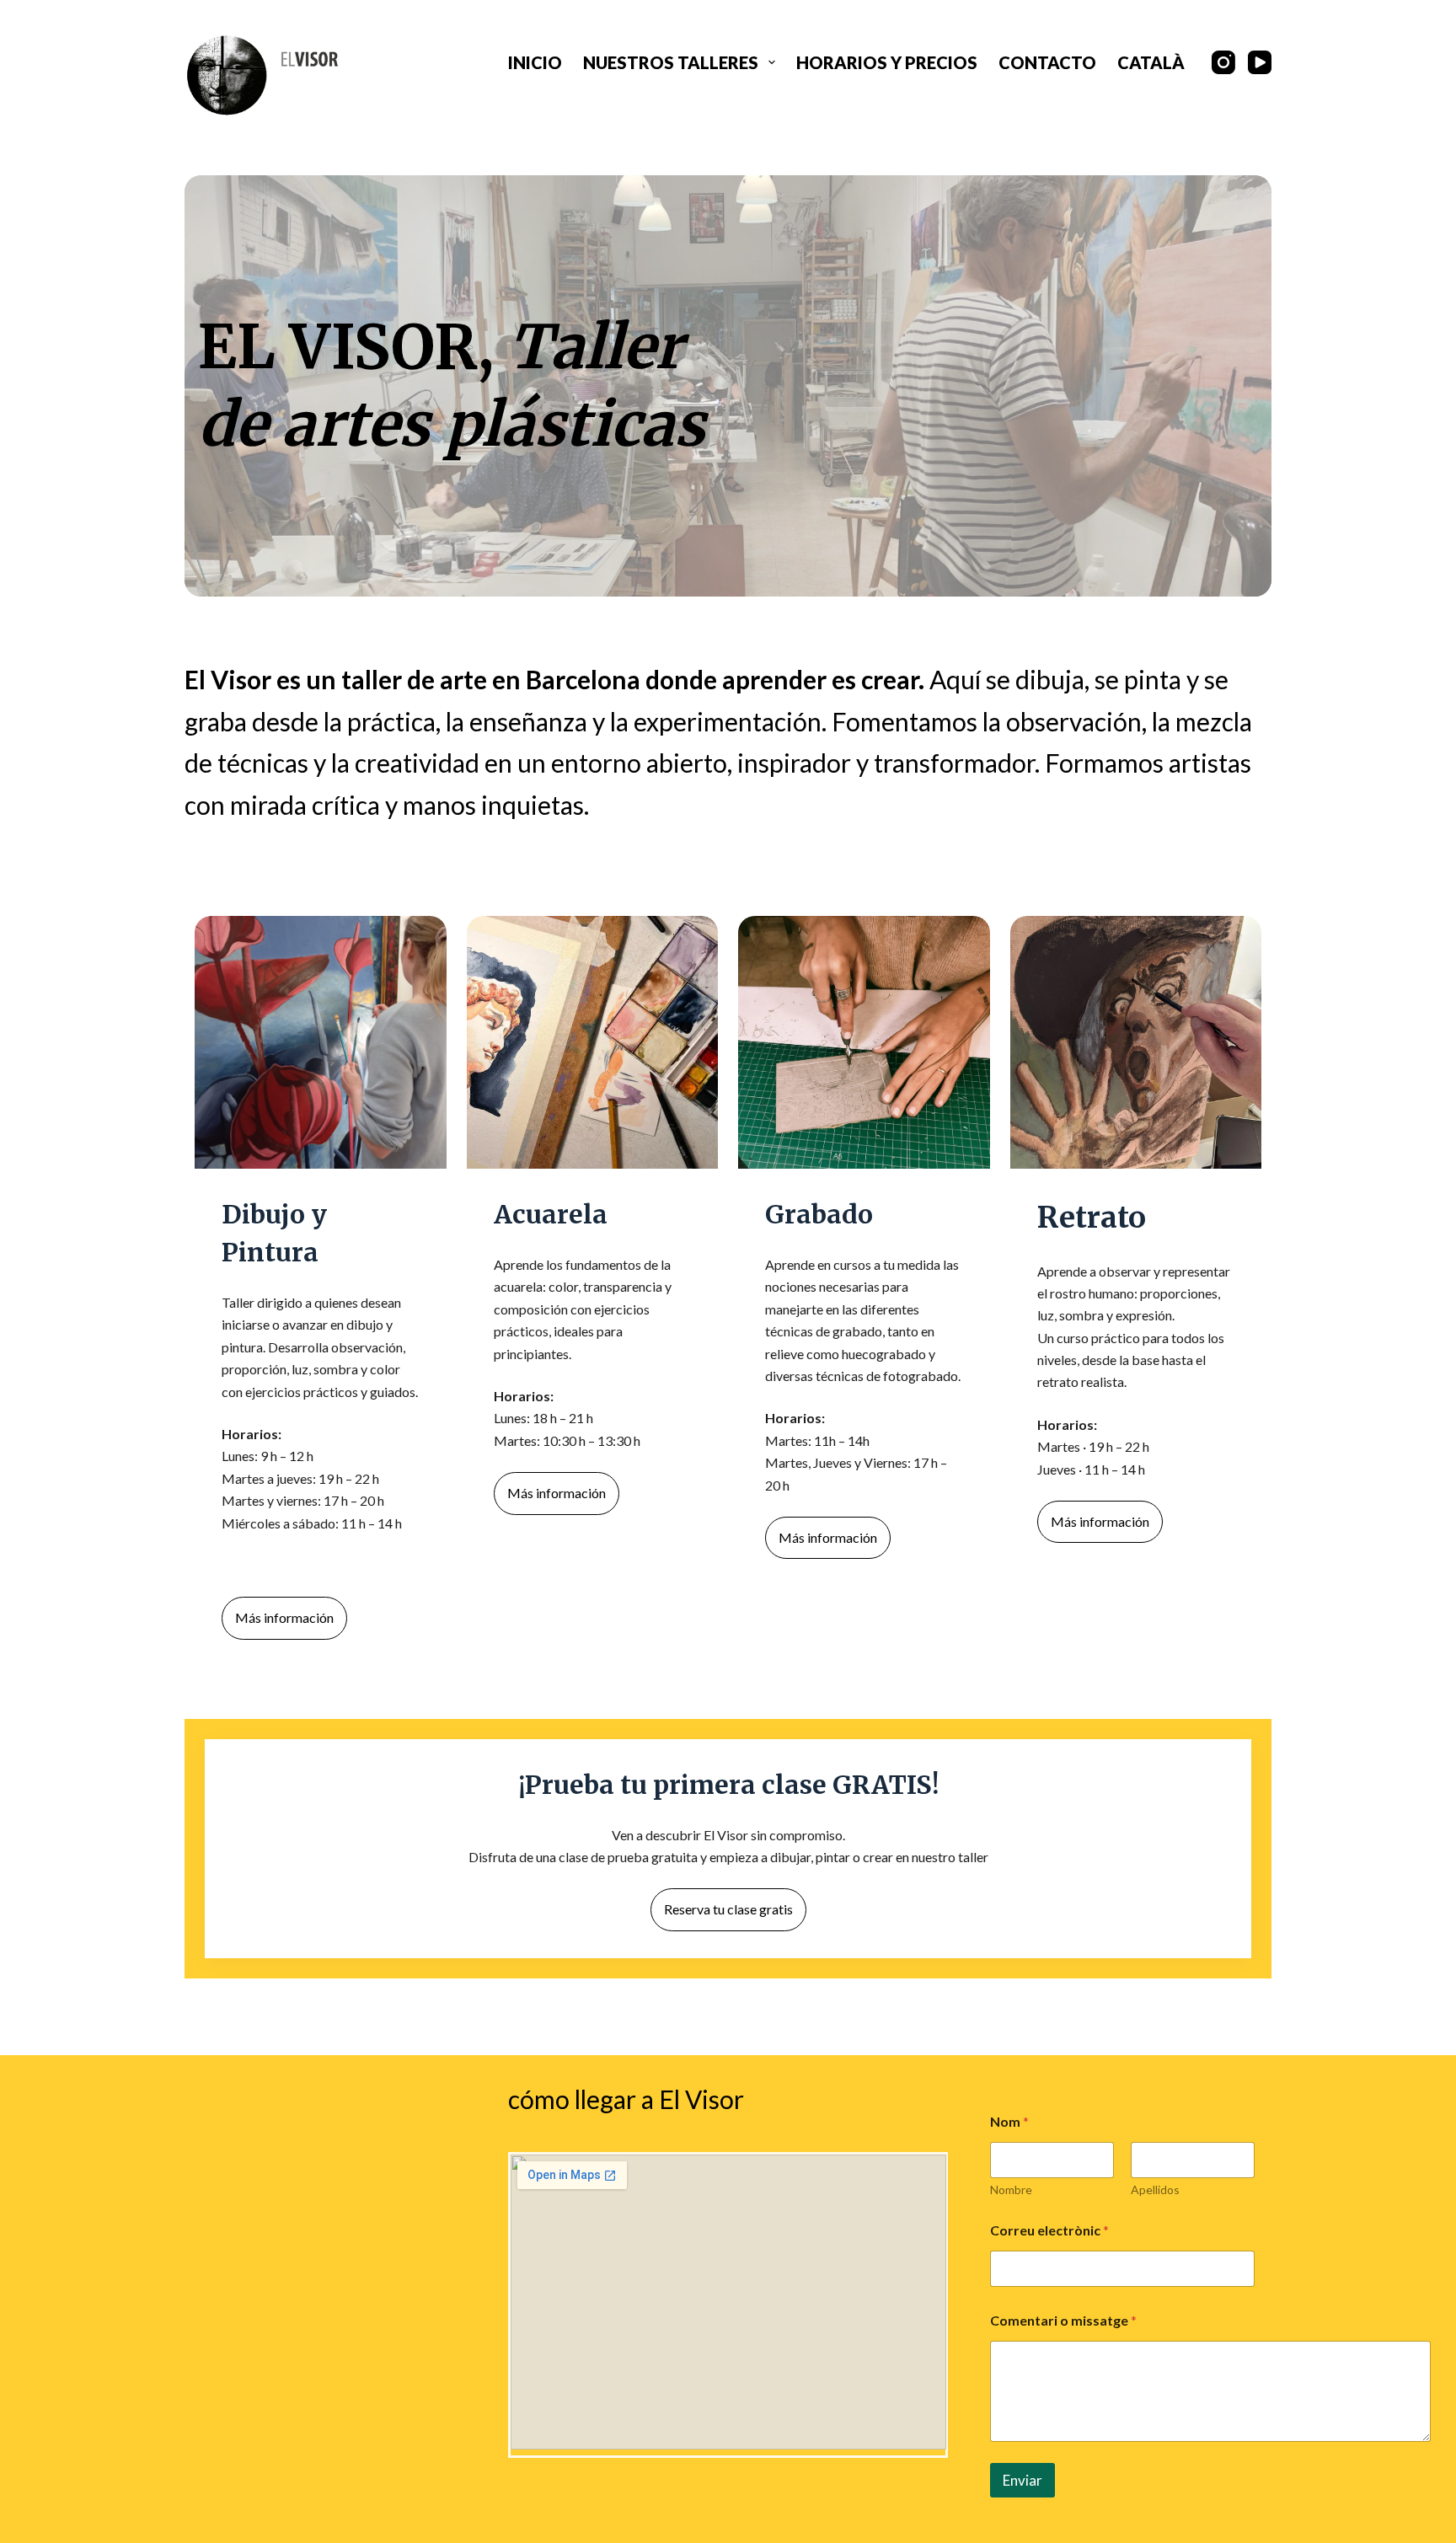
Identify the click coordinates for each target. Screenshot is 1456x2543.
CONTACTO (1047, 62)
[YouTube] (1260, 62)
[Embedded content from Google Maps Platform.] (728, 2302)
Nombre (1011, 2190)
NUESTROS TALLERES (671, 62)
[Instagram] (1223, 62)
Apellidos (1155, 2190)
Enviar (1022, 2480)
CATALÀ (1151, 62)
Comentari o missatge (1063, 2320)
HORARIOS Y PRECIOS (887, 62)
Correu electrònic (1049, 2230)
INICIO (535, 62)
